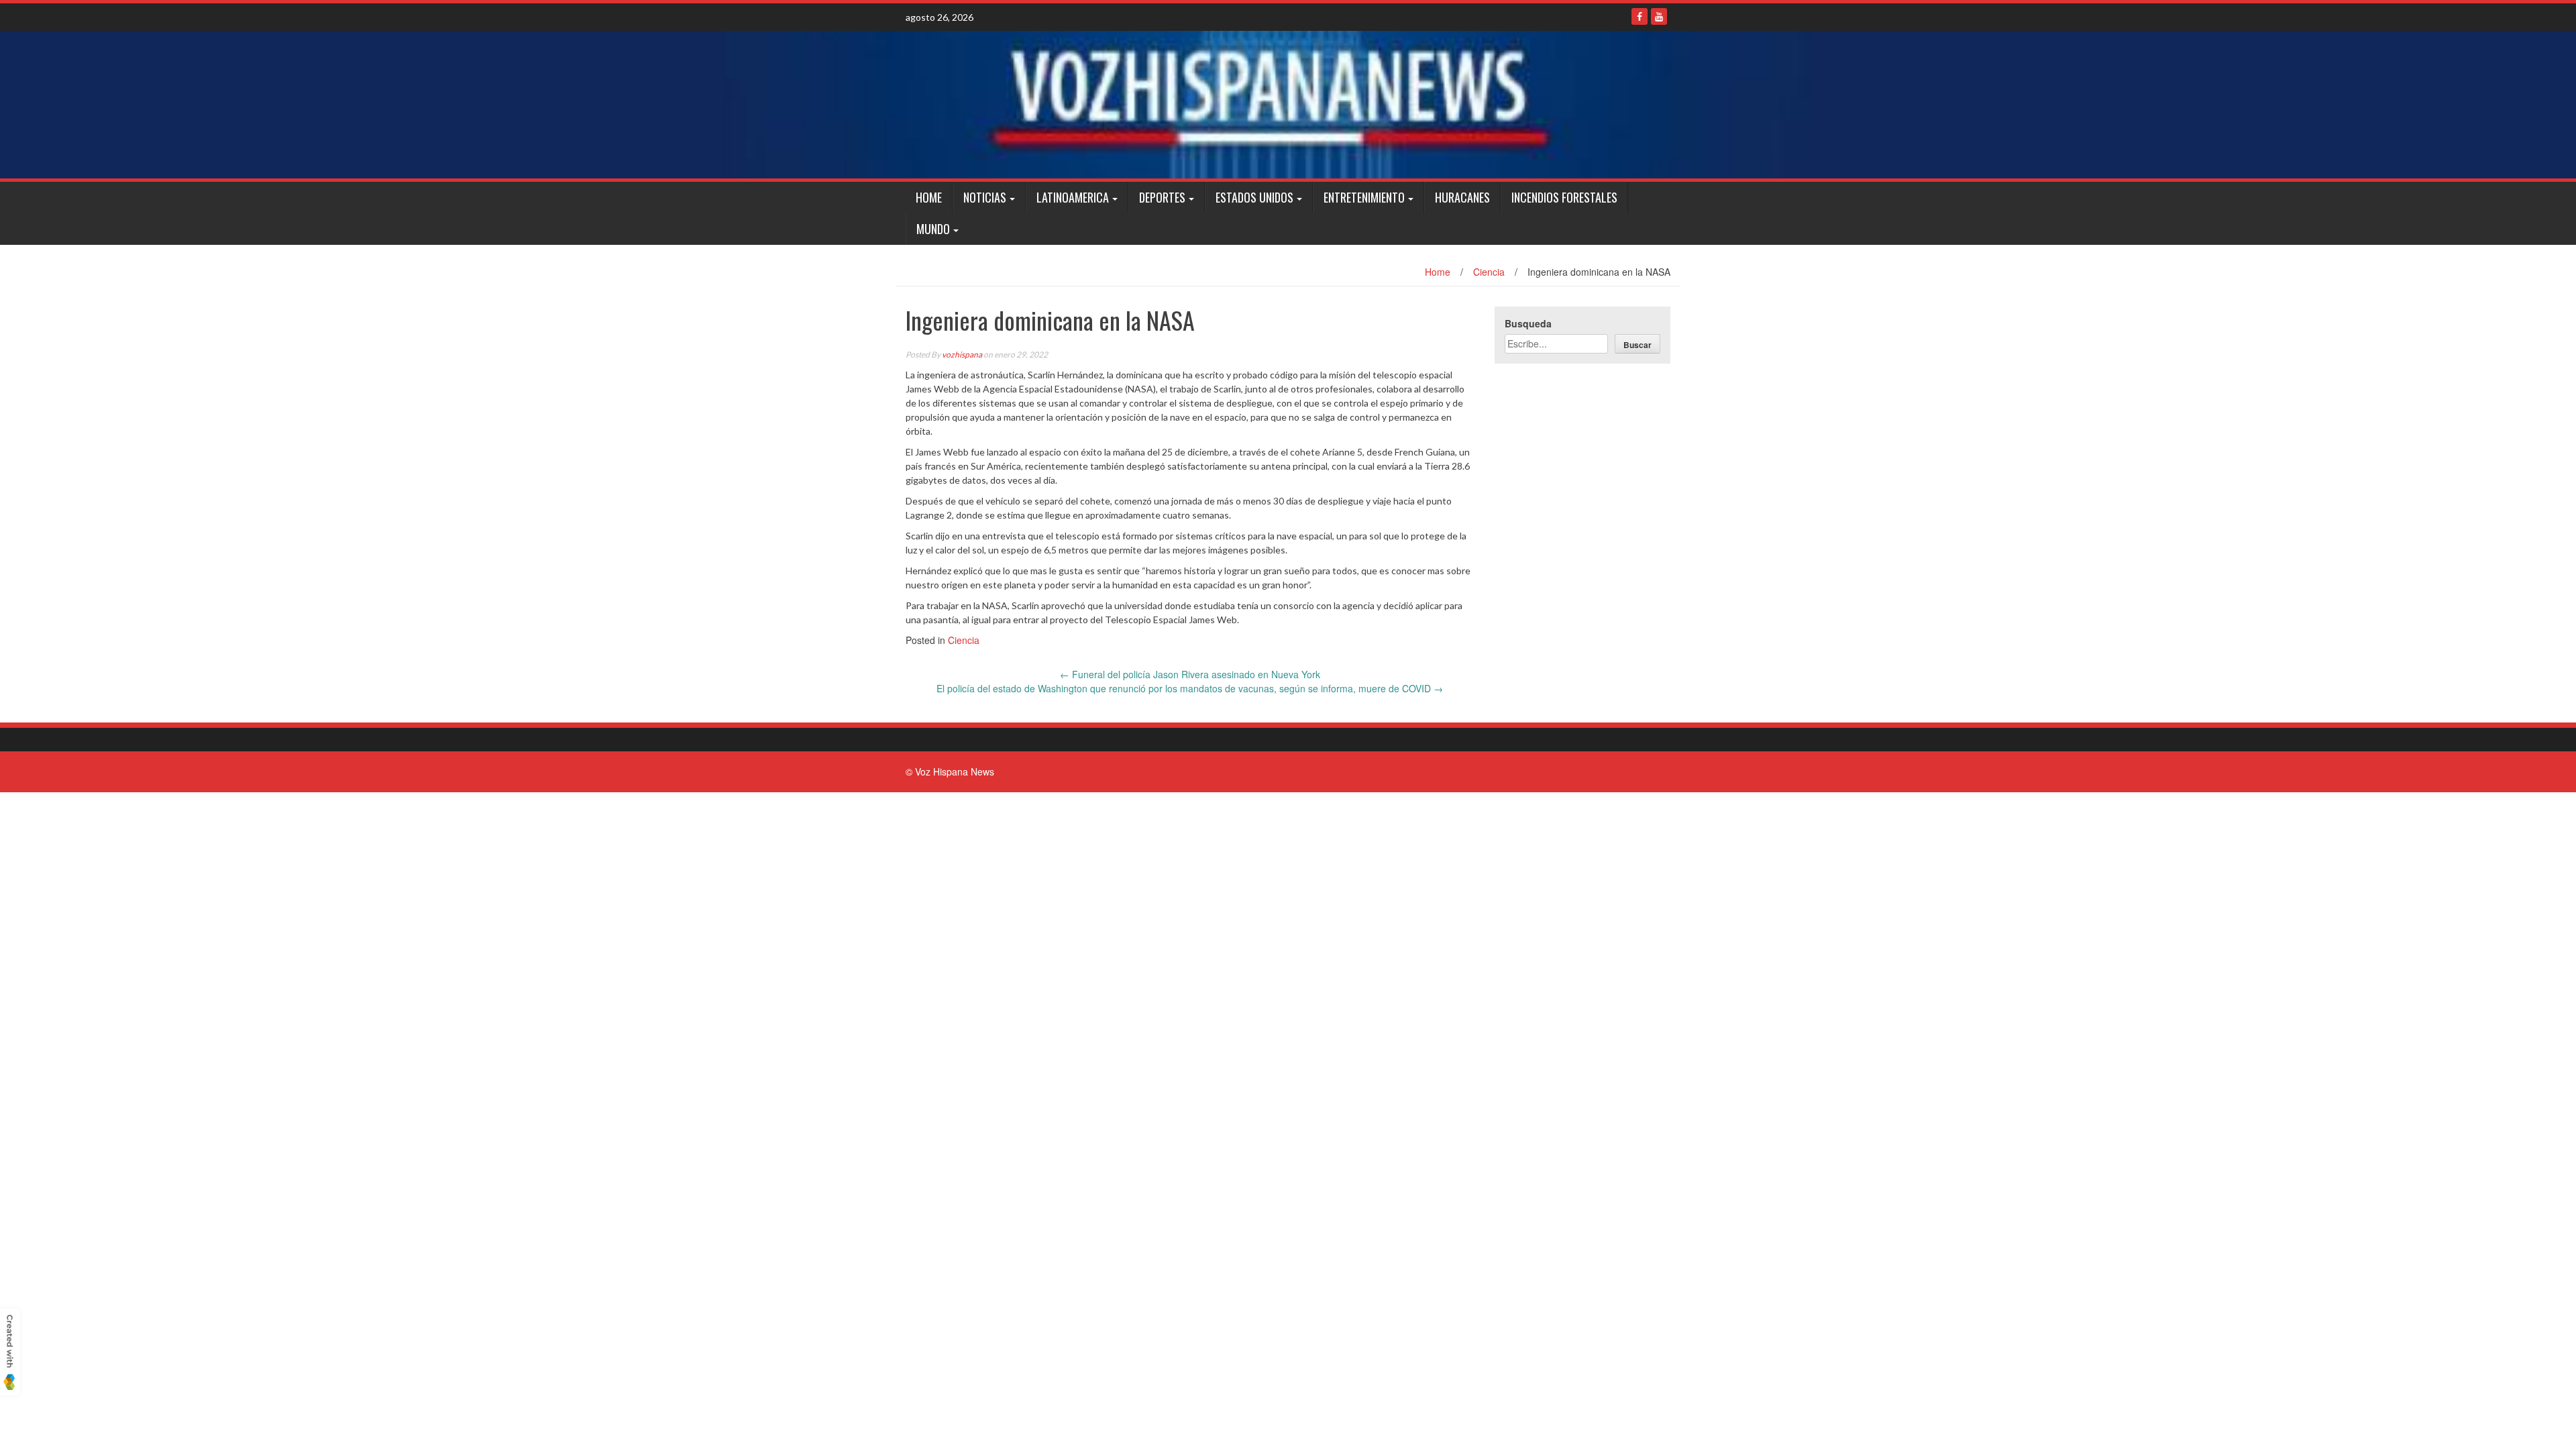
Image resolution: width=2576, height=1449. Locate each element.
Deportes (1162, 197)
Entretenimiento (1364, 197)
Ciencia (1489, 272)
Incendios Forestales (1564, 197)
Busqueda (1528, 323)
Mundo (933, 229)
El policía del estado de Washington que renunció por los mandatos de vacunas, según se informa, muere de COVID (1190, 688)
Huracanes (1462, 197)
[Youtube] (1659, 16)
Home (929, 197)
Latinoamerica (1073, 197)
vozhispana (962, 355)
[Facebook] (1640, 16)
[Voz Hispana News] (1288, 105)
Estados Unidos (1254, 197)
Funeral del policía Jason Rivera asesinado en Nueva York (1190, 674)
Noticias (985, 197)
